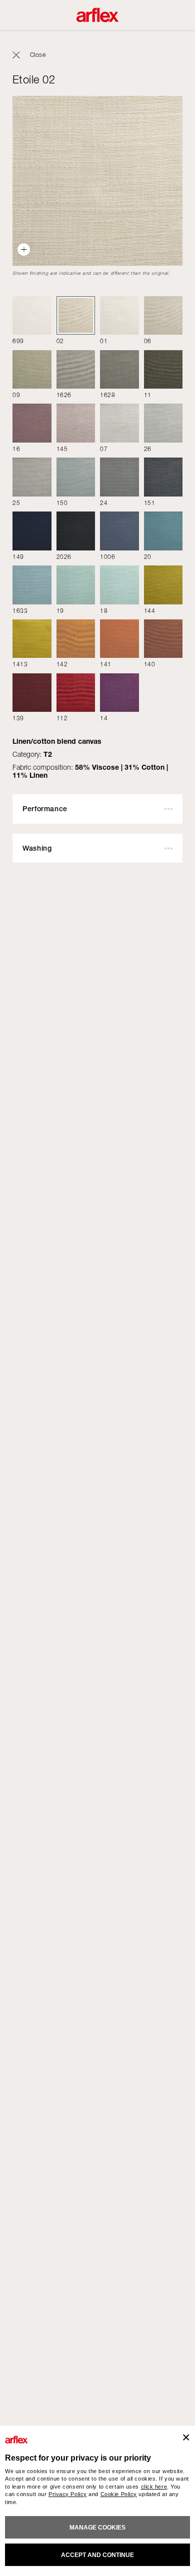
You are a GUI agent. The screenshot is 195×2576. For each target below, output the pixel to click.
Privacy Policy (68, 2494)
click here (154, 2487)
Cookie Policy (119, 2494)
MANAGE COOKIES (97, 2528)
